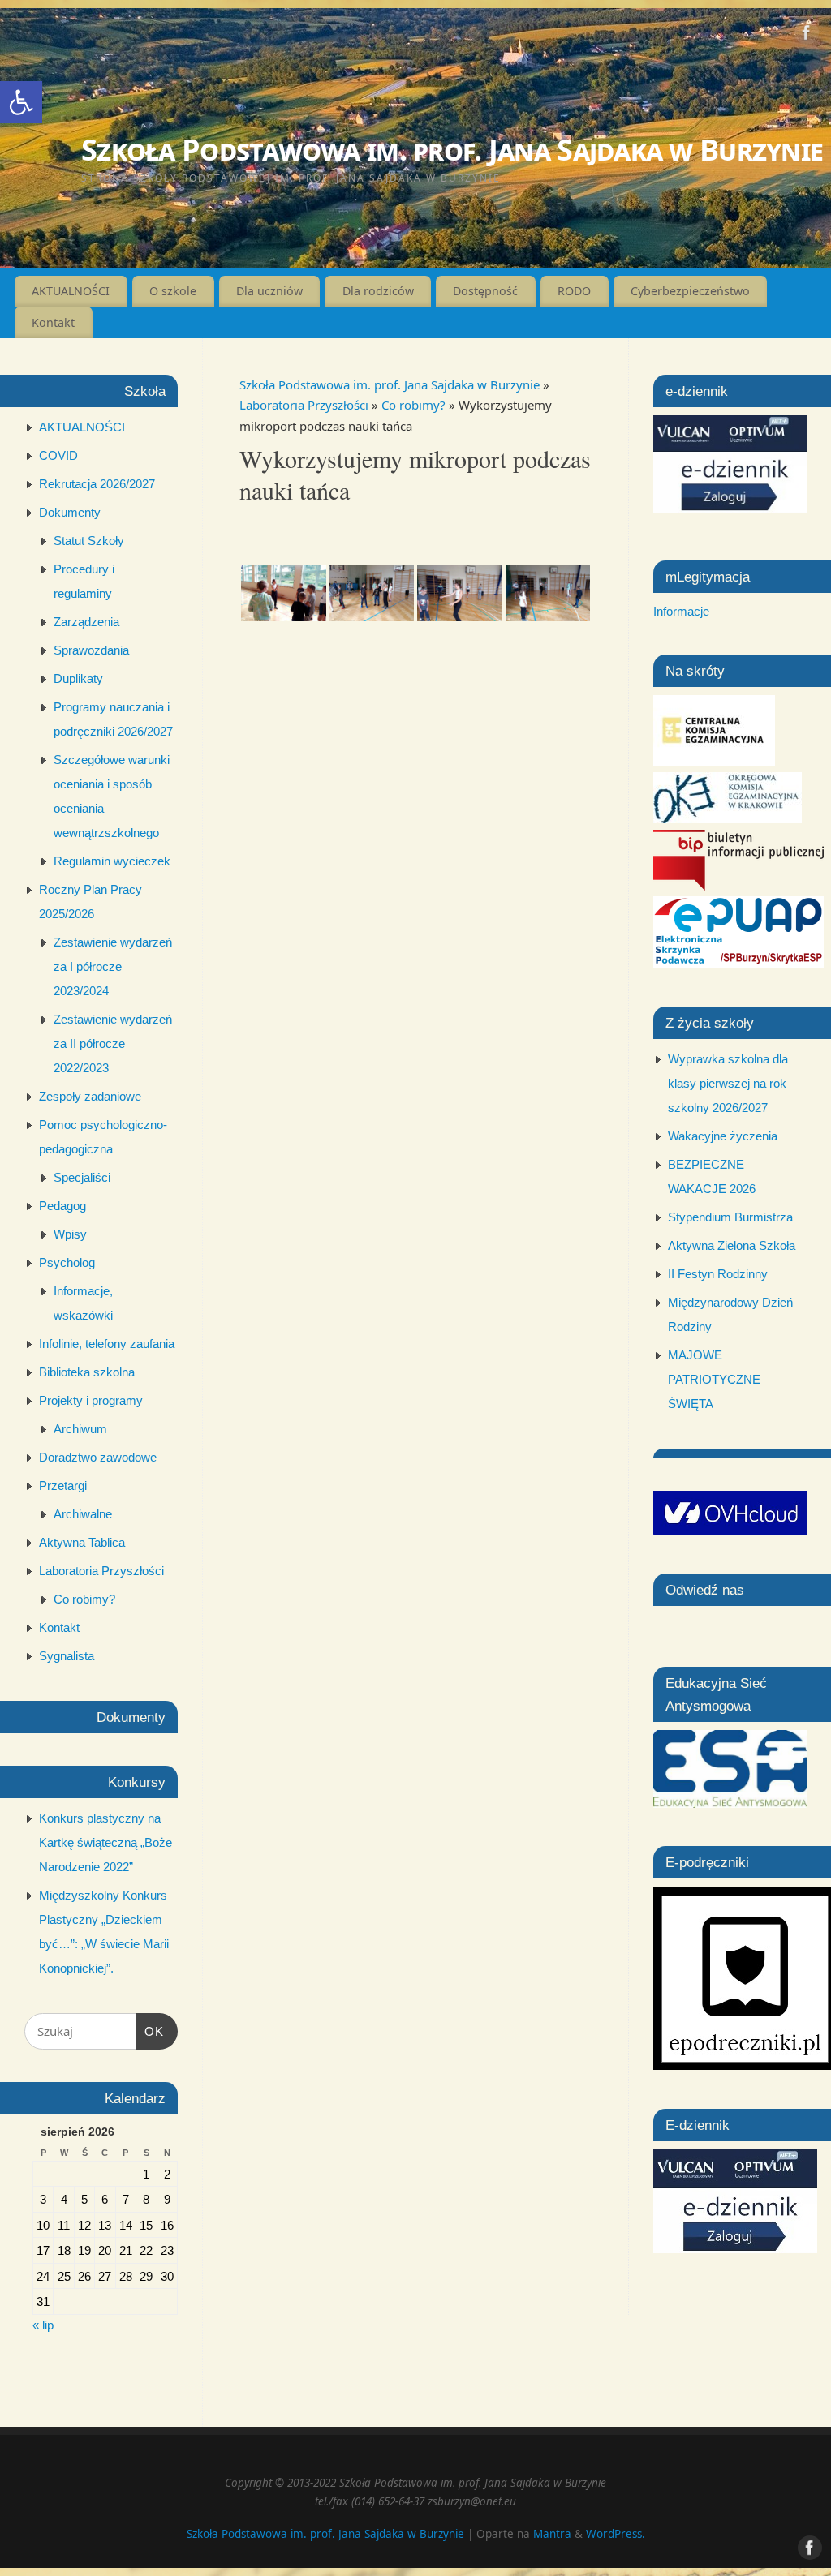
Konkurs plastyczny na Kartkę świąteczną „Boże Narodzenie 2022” (105, 1842)
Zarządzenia (86, 622)
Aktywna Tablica (82, 1542)
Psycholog (67, 1262)
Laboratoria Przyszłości (306, 405)
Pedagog (62, 1206)
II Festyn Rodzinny (718, 1274)
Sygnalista (67, 1656)
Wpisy (70, 1234)
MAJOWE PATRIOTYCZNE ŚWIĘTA (714, 1379)
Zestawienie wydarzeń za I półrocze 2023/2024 (113, 966)
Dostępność (485, 291)
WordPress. (616, 2534)
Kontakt (53, 322)
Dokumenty (70, 512)
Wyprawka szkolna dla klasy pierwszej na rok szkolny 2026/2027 (728, 1083)
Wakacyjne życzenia (723, 1136)
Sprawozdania (91, 650)
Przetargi (63, 1485)
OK (150, 2031)
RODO (574, 291)
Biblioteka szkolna (87, 1372)
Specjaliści (82, 1177)
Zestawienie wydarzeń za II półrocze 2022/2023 (113, 1043)
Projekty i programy (91, 1400)
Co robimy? (415, 405)
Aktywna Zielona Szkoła (732, 1245)
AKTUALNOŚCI (71, 291)
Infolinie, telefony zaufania (107, 1344)
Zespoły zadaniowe (90, 1096)
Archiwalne (83, 1514)
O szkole (173, 291)
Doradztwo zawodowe (98, 1457)
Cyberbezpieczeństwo (690, 291)
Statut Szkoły (89, 541)
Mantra (552, 2534)
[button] (21, 102)
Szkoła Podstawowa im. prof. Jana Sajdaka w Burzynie (452, 150)
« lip (43, 2325)
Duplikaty (78, 678)
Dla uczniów (269, 291)
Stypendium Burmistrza (730, 1217)
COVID (58, 455)
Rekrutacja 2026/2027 (97, 484)
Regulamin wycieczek (112, 861)
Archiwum (80, 1429)
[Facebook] (807, 36)
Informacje (681, 611)
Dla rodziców (378, 291)
